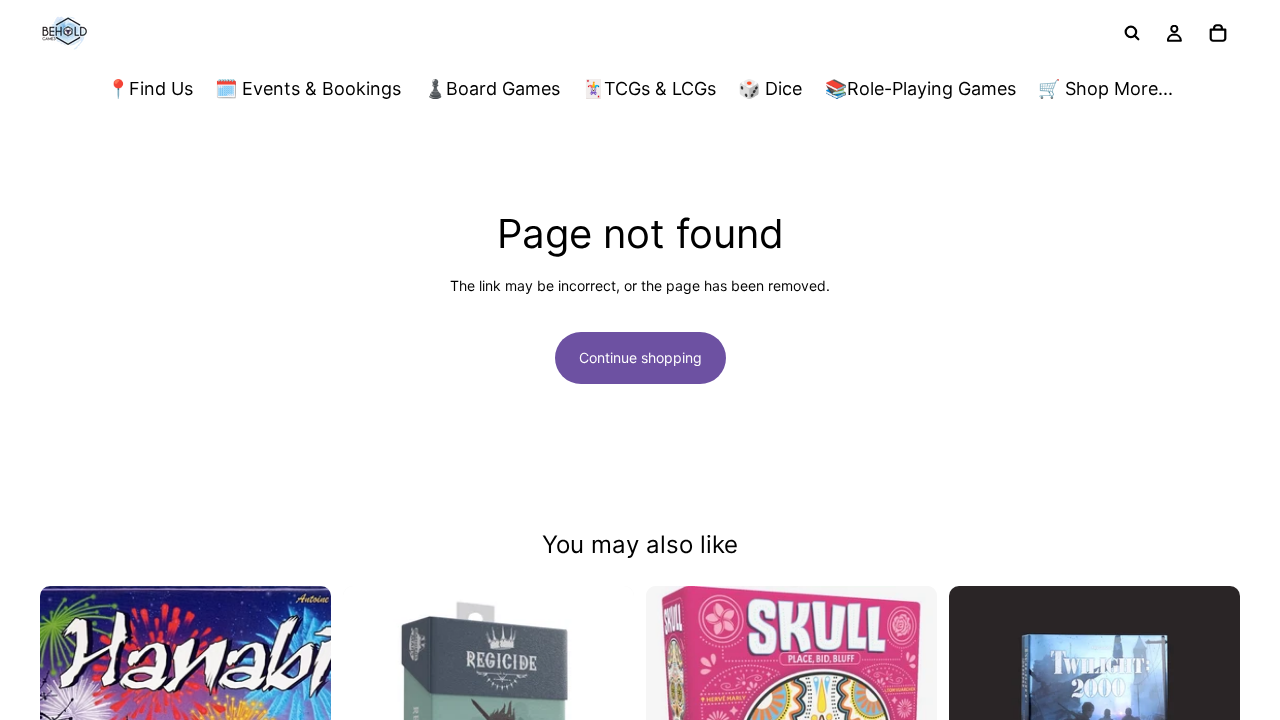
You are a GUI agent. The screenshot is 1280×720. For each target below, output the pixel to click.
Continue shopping (640, 357)
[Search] (1132, 33)
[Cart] (1218, 33)
